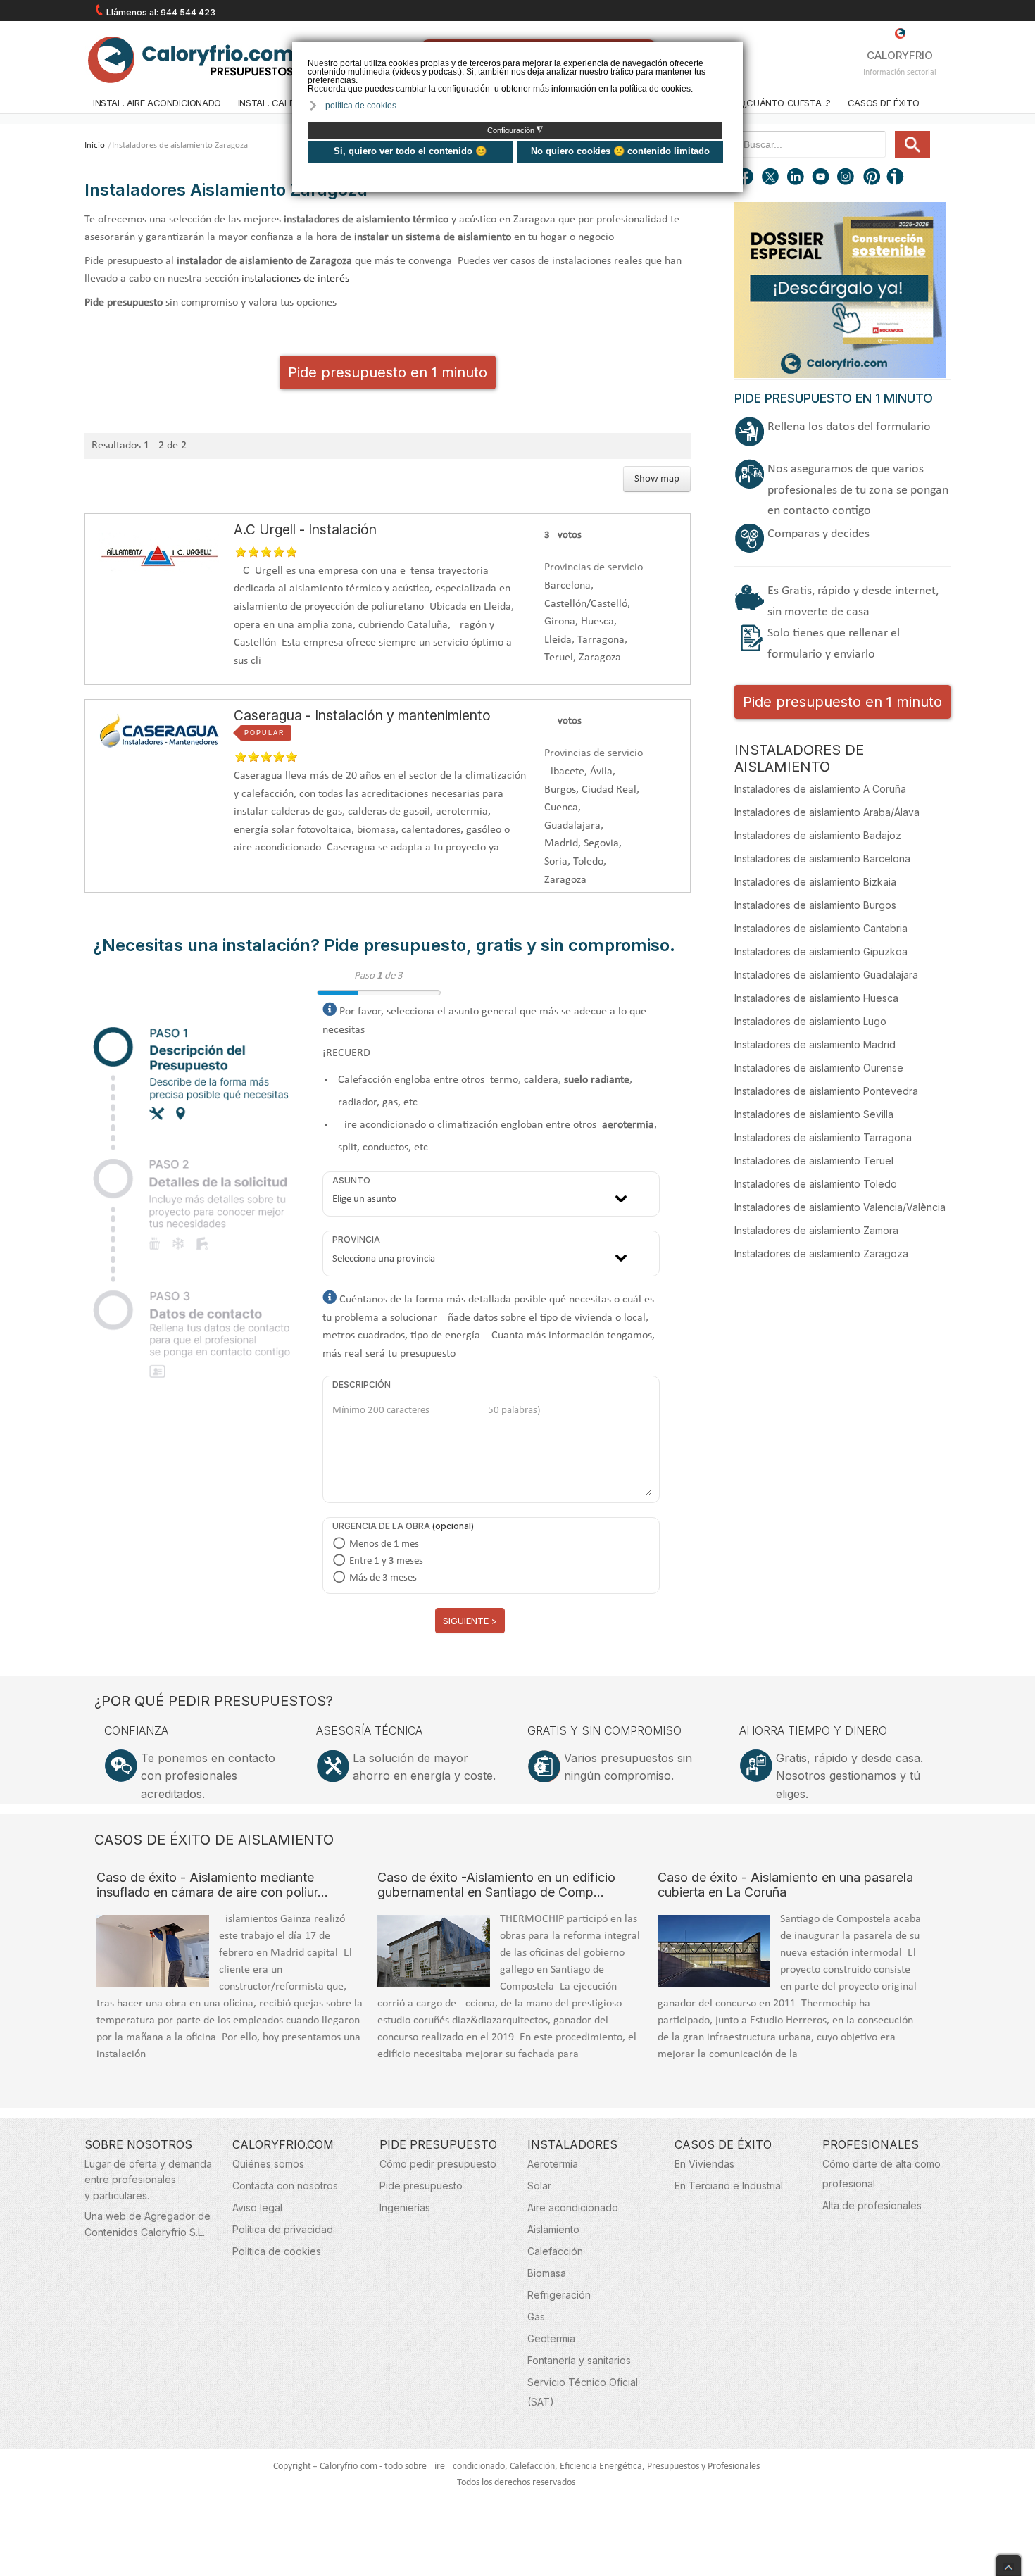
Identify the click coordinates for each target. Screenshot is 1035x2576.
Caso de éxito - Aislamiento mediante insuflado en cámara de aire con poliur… (212, 1885)
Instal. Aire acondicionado (157, 103)
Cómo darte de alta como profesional (882, 2174)
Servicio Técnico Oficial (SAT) (583, 2392)
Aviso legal (257, 2207)
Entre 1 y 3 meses (386, 1561)
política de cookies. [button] (362, 106)
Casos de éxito (884, 103)
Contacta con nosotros (285, 2186)
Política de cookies (277, 2251)
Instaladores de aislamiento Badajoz (818, 835)
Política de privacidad (283, 2229)
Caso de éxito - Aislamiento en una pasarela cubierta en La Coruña (785, 1885)
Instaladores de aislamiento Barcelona (822, 859)
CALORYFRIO (900, 55)
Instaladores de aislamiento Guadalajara (826, 975)
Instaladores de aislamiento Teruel (814, 1161)
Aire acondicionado (573, 2207)
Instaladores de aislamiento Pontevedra (826, 1091)
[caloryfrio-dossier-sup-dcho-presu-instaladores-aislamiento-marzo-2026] (840, 289)
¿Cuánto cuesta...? (786, 103)
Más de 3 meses (383, 1578)
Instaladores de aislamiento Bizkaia (815, 882)
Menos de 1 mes (384, 1544)
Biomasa (547, 2273)
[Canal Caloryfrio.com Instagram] (847, 178)
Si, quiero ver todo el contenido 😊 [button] (410, 151)
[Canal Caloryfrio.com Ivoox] (898, 178)
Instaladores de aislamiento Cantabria (821, 928)
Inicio (95, 145)
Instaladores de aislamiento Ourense (819, 1068)
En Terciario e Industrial (729, 2186)
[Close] (1009, 2562)
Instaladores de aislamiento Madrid (815, 1044)
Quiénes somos (268, 2164)
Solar (539, 2186)
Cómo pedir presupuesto (438, 2164)
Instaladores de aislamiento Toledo (816, 1184)
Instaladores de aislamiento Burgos (815, 905)
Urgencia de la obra (381, 1526)
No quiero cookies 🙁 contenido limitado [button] (620, 151)
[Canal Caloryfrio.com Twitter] (771, 178)
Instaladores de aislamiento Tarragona (823, 1137)
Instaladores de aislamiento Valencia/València (840, 1207)
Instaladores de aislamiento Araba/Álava (827, 812)
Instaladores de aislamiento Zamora (816, 1230)
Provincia (356, 1239)
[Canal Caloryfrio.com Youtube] (822, 178)
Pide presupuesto (421, 2186)
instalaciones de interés (295, 279)
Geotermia (551, 2338)
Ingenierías (405, 2207)
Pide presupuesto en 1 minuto (388, 372)
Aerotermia (553, 2164)
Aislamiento (553, 2229)
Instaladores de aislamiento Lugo (810, 1021)
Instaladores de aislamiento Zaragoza (821, 1254)
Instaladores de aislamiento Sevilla (814, 1114)
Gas (536, 2317)
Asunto (351, 1180)
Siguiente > (470, 1621)
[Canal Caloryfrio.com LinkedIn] (796, 178)
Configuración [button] (515, 130)
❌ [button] (734, 52)
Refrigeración (559, 2295)
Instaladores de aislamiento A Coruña (820, 789)
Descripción (362, 1384)
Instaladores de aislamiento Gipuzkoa (821, 951)
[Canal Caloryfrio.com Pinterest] (872, 178)
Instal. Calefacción (285, 103)
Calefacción (555, 2251)
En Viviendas (704, 2164)
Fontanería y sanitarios (579, 2360)
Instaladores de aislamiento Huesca (816, 998)
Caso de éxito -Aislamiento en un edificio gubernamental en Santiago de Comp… (496, 1885)
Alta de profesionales (872, 2205)
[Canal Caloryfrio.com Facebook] (746, 178)
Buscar (912, 145)
